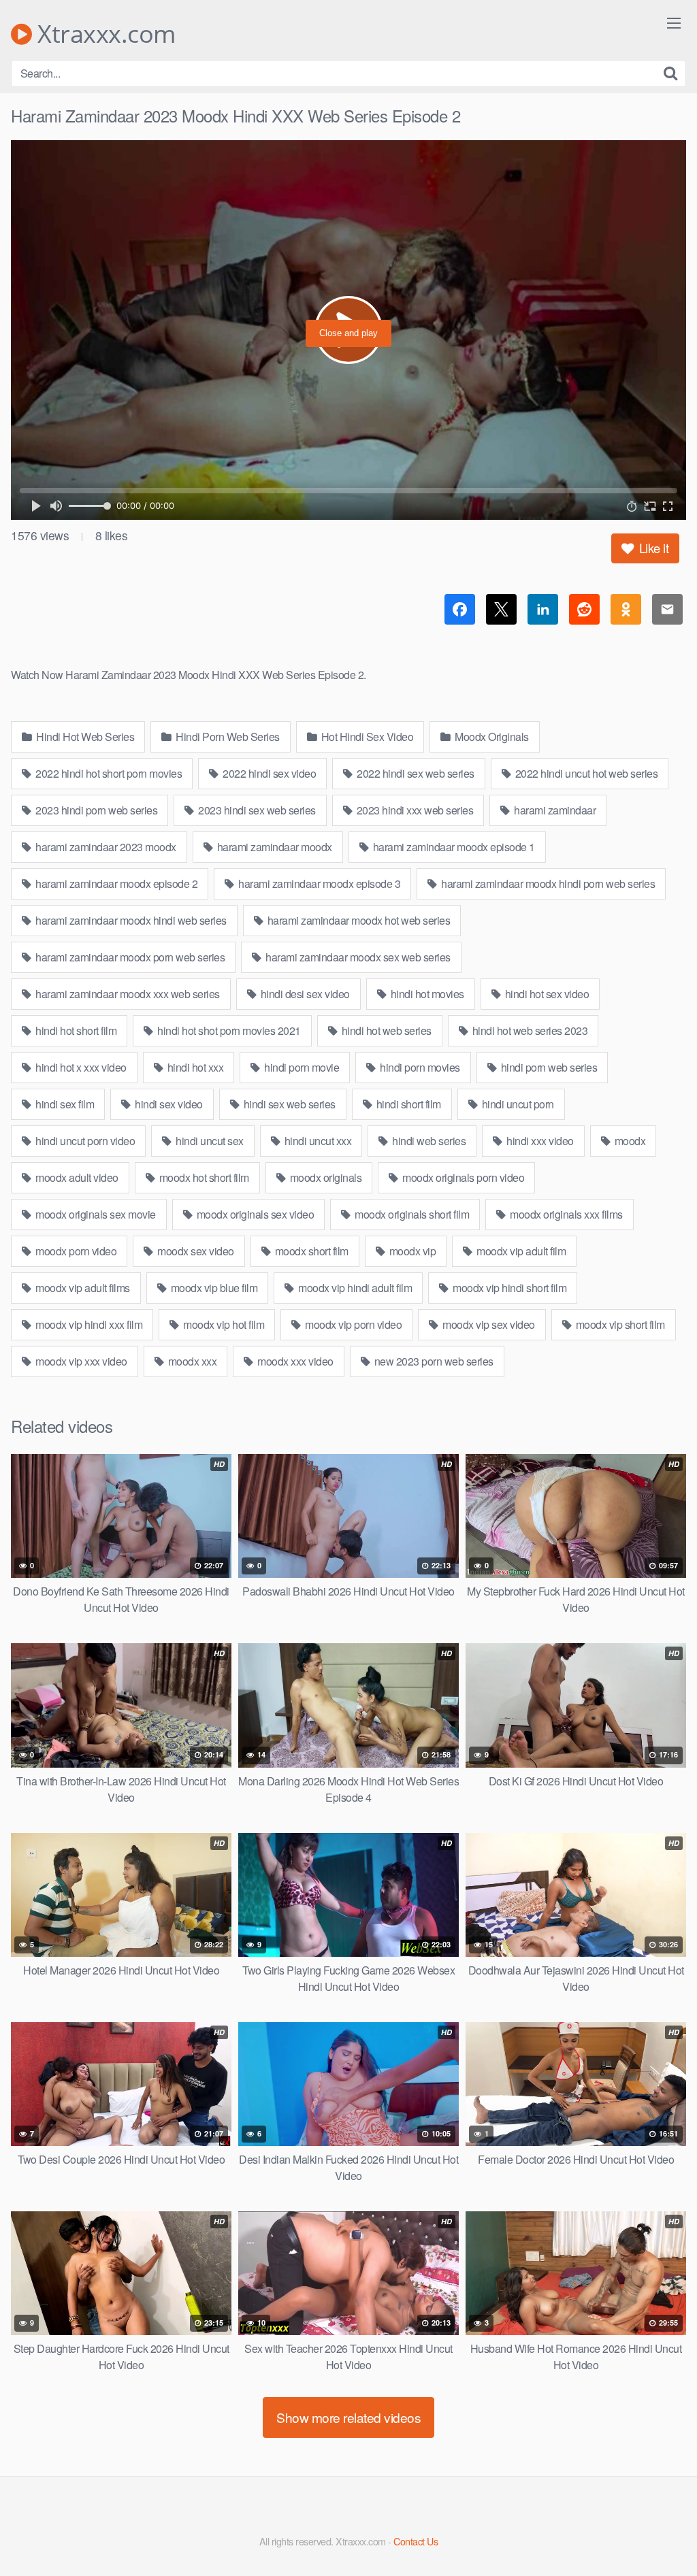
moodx (629, 1141)
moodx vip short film (619, 1324)
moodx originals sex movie (95, 1214)
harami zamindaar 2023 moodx (105, 847)
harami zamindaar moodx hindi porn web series (547, 884)
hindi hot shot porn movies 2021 (228, 1030)
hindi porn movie (301, 1067)
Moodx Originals (491, 737)
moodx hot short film (203, 1177)
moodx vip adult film (520, 1251)
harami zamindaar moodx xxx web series (127, 994)
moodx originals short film (411, 1214)
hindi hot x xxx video (80, 1067)
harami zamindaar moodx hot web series (357, 920)
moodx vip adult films (82, 1288)
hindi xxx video (539, 1141)
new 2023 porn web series (433, 1361)
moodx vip (411, 1251)
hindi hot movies (426, 994)
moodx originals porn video (463, 1177)
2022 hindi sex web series (415, 773)
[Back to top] (660, 2532)
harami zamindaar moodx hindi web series (130, 920)
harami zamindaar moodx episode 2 (116, 884)
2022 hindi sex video (269, 773)
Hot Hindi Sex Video (366, 737)
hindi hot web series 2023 (529, 1030)
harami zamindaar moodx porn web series (129, 957)
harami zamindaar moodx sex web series (357, 957)
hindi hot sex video (546, 994)
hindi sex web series (288, 1104)
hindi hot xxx (194, 1067)
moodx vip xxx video (80, 1361)
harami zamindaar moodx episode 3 (319, 884)
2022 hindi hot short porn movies (108, 773)
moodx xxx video (294, 1361)
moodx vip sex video (488, 1324)
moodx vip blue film (213, 1288)
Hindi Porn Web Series (227, 737)
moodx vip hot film (223, 1324)
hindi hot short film (75, 1030)
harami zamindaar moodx (273, 847)
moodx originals (324, 1177)
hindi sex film (64, 1104)
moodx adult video (76, 1177)
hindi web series (428, 1141)
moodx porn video (75, 1251)
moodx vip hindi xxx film (88, 1324)
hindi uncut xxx (317, 1141)
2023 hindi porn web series (96, 810)
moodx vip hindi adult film (354, 1288)
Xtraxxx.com (104, 34)
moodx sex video (195, 1251)
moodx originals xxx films (565, 1214)
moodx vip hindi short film (509, 1288)
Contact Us (416, 2541)
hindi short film (407, 1104)
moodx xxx (191, 1361)
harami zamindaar (554, 810)
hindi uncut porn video (84, 1141)
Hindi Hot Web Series (84, 737)
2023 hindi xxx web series (414, 810)
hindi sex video (168, 1104)
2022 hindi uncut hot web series (585, 773)
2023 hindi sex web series (256, 810)
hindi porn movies (419, 1067)
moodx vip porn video (353, 1324)
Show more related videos (348, 2417)
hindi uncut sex (209, 1141)
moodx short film (310, 1251)
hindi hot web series (385, 1030)
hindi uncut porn (517, 1104)
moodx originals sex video (254, 1214)
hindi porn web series (548, 1067)
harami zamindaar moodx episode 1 (453, 847)
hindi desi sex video (304, 994)
